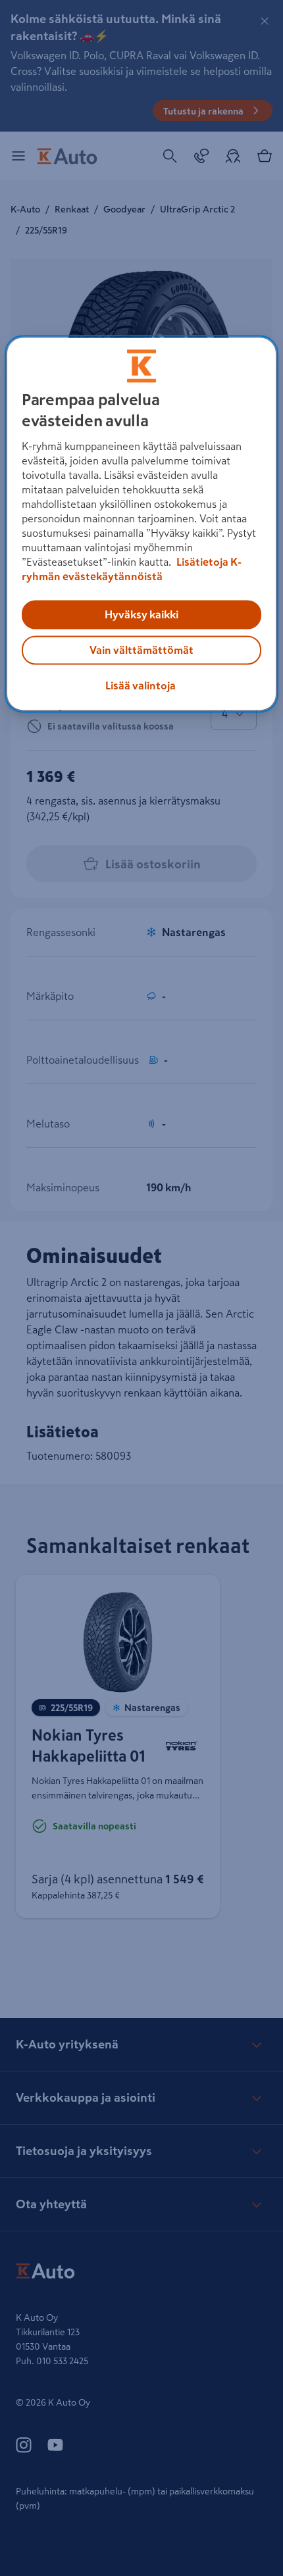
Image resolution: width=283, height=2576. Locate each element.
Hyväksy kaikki (141, 615)
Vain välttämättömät (141, 651)
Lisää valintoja (141, 686)
